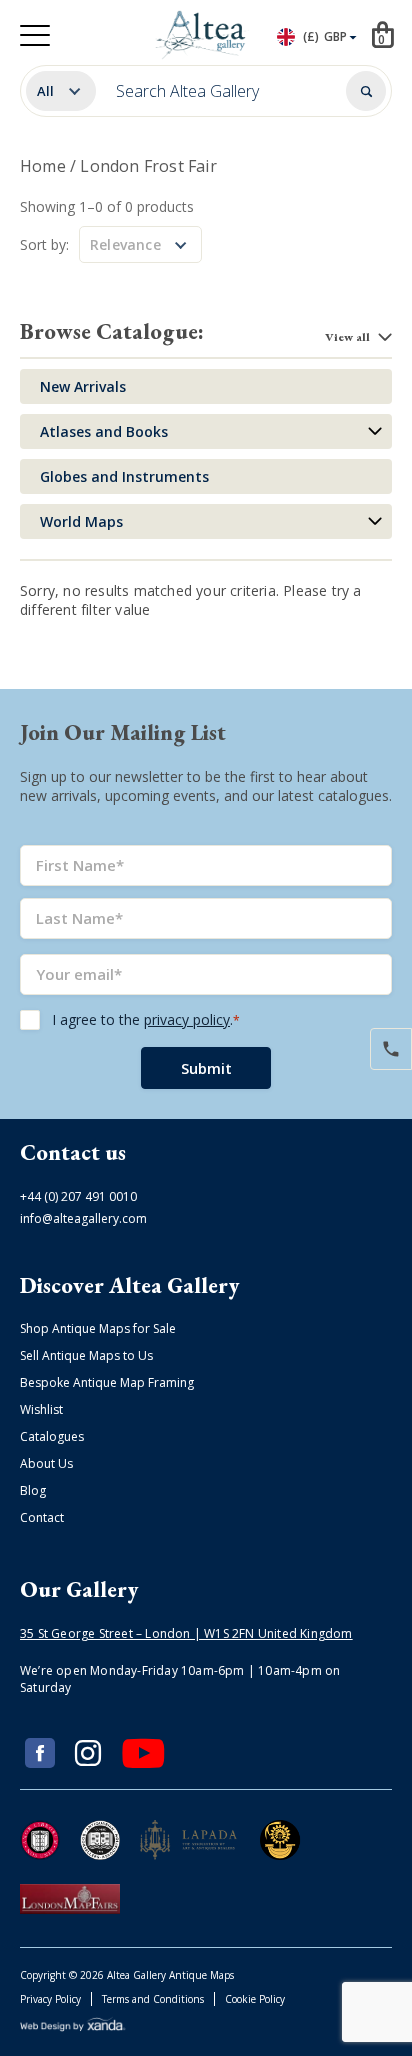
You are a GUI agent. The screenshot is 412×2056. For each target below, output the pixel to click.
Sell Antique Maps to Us (86, 1355)
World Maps (81, 521)
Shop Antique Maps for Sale (98, 1328)
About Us (46, 1463)
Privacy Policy (50, 1999)
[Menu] (35, 35)
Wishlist (41, 1409)
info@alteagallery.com (83, 1218)
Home (43, 166)
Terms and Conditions (153, 1999)
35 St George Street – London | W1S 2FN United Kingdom (186, 1633)
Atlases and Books (104, 431)
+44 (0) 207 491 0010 (78, 1196)
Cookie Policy (255, 1999)
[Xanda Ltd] (73, 2027)
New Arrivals (83, 386)
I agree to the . (146, 1019)
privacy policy (187, 1019)
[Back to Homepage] (203, 35)
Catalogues (52, 1436)
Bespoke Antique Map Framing (107, 1382)
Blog (33, 1490)
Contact (42, 1517)
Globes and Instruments (124, 476)
